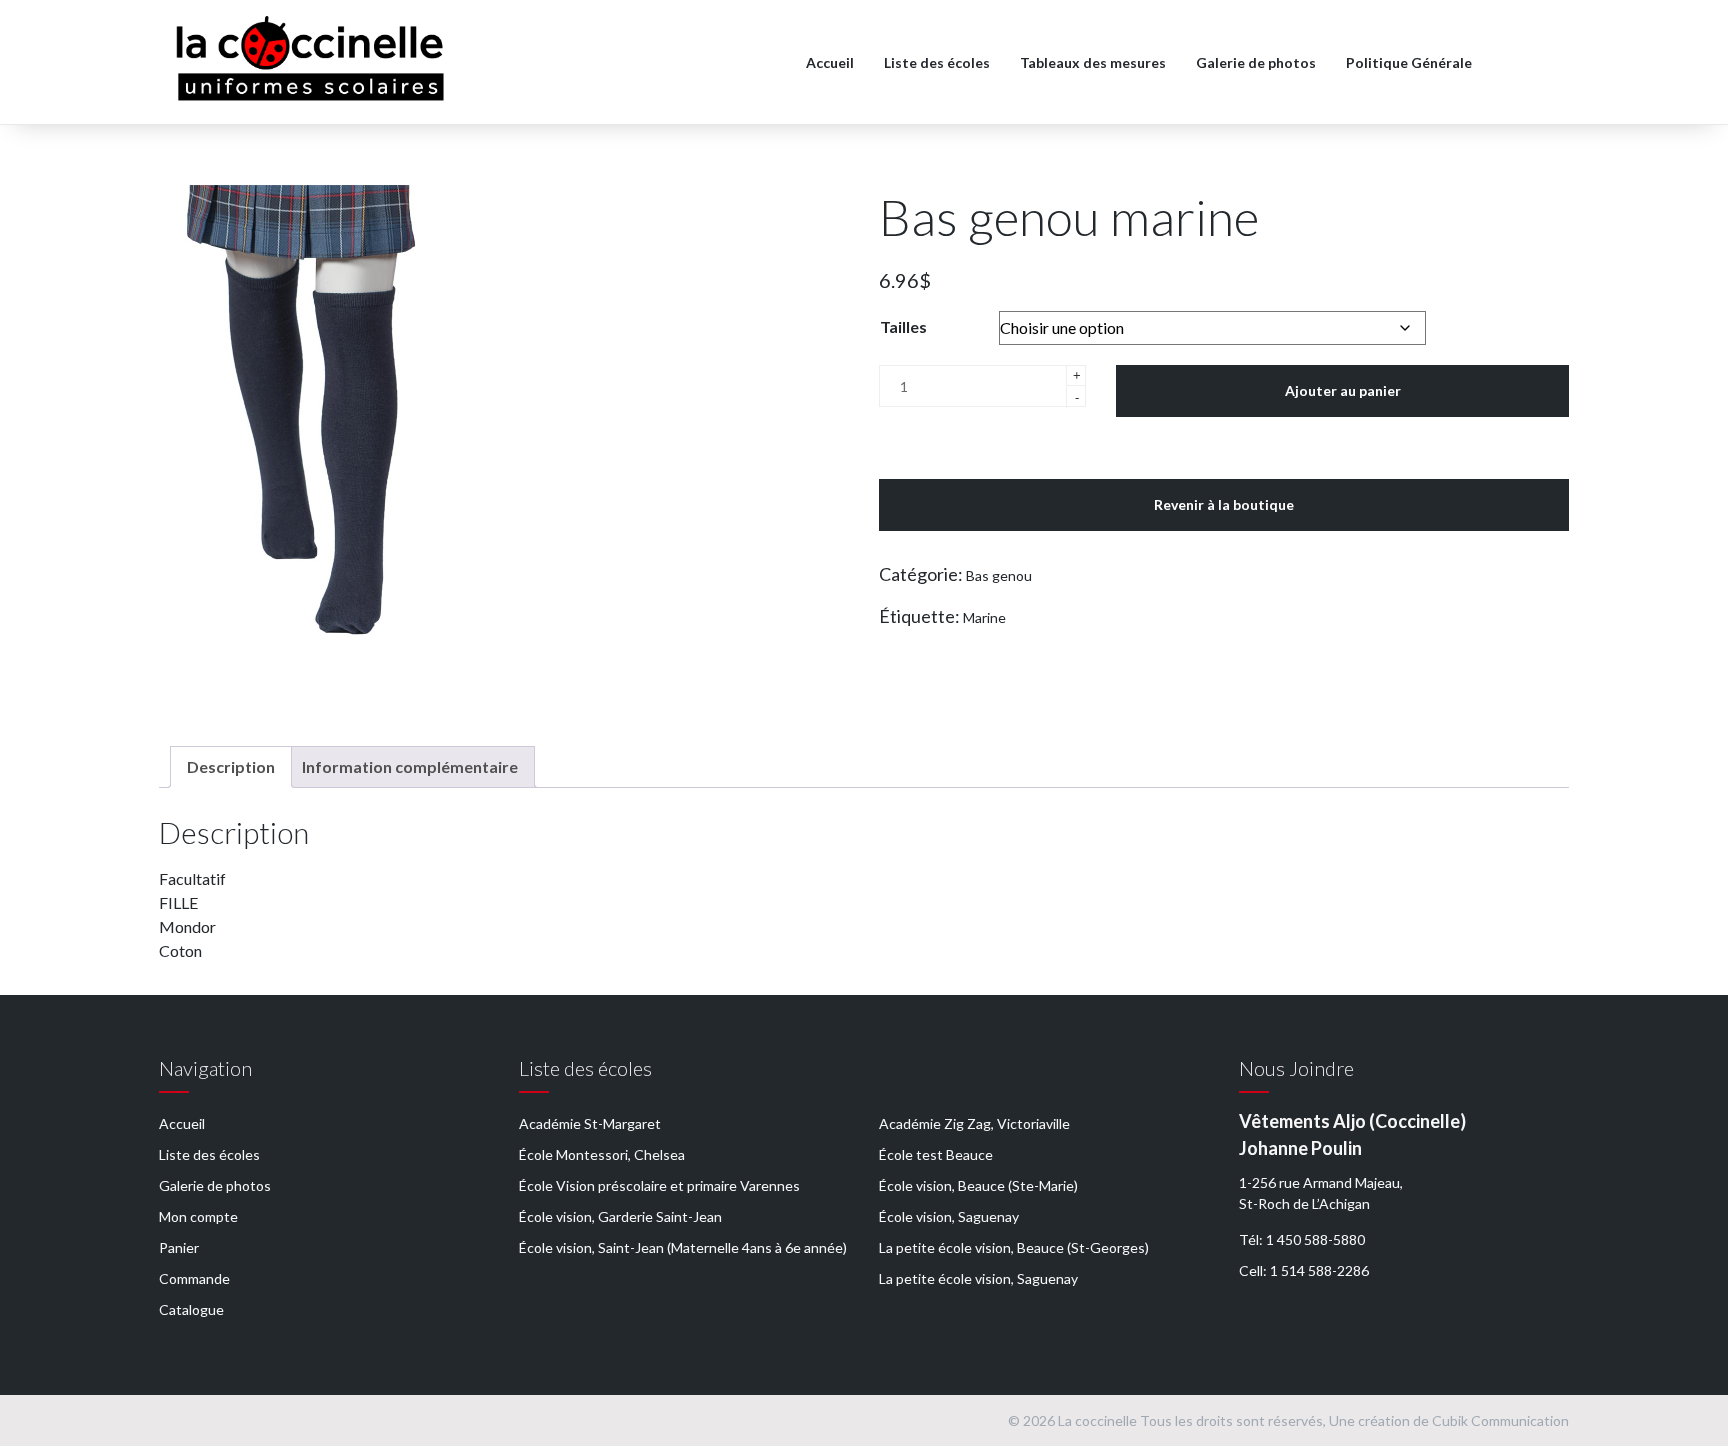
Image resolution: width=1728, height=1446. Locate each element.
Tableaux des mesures (1093, 62)
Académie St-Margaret (590, 1123)
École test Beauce (936, 1154)
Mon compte (198, 1216)
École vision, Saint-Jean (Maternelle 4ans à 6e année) (683, 1247)
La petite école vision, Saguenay (978, 1278)
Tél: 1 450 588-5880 (1302, 1239)
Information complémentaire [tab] (410, 766)
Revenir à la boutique (1224, 504)
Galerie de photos (1256, 62)
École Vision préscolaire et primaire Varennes (659, 1185)
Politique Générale (1409, 62)
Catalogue (191, 1309)
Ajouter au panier (1343, 390)
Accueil (830, 62)
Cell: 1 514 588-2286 (1304, 1270)
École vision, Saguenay (949, 1216)
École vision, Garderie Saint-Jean (620, 1216)
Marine (984, 617)
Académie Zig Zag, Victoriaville (974, 1123)
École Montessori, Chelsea (602, 1154)
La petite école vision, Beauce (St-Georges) (1014, 1247)
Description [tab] (231, 766)
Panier (179, 1247)
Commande (194, 1278)
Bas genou (999, 575)
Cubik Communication (1500, 1420)
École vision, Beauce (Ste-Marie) (978, 1185)
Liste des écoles (937, 62)
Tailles (903, 326)
